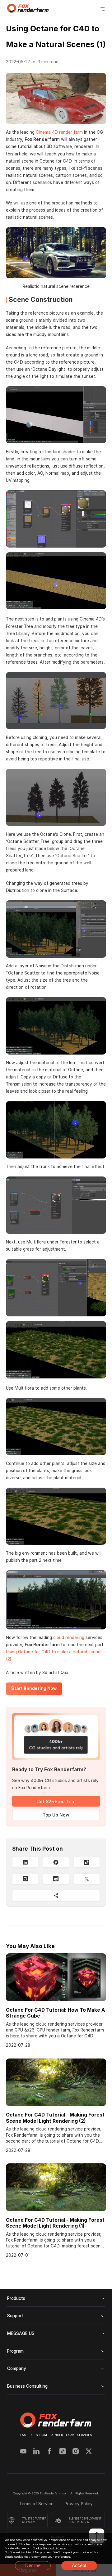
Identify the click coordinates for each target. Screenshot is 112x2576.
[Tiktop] (87, 1862)
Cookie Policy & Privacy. (50, 2548)
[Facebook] (49, 2452)
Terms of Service (37, 2504)
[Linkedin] (36, 2452)
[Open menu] (103, 9)
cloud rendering (69, 1637)
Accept (79, 2565)
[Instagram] (25, 1879)
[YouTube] (23, 2452)
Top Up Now (56, 1815)
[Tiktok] (63, 2452)
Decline (33, 2565)
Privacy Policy (79, 2504)
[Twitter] (89, 2452)
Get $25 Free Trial (56, 1801)
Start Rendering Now (34, 1688)
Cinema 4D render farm (59, 132)
